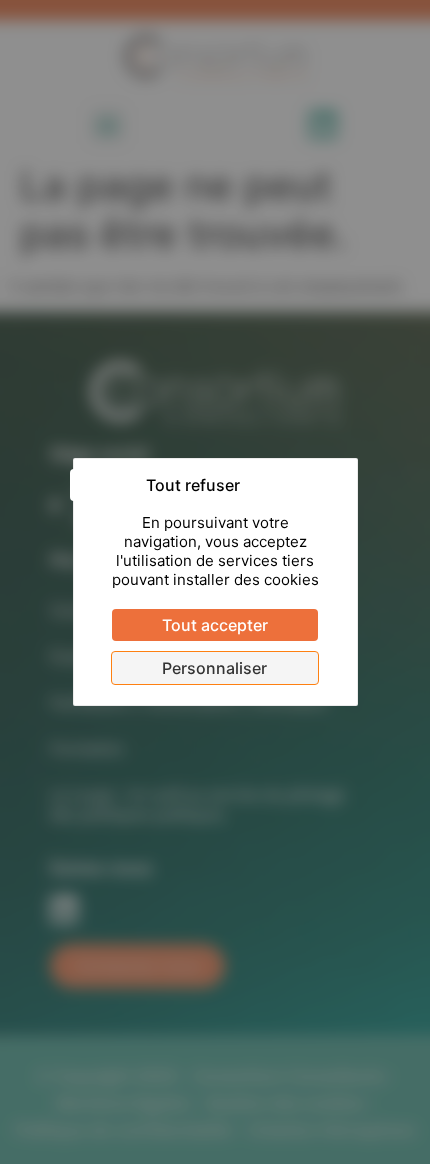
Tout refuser (193, 485)
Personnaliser (214, 668)
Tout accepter (215, 625)
